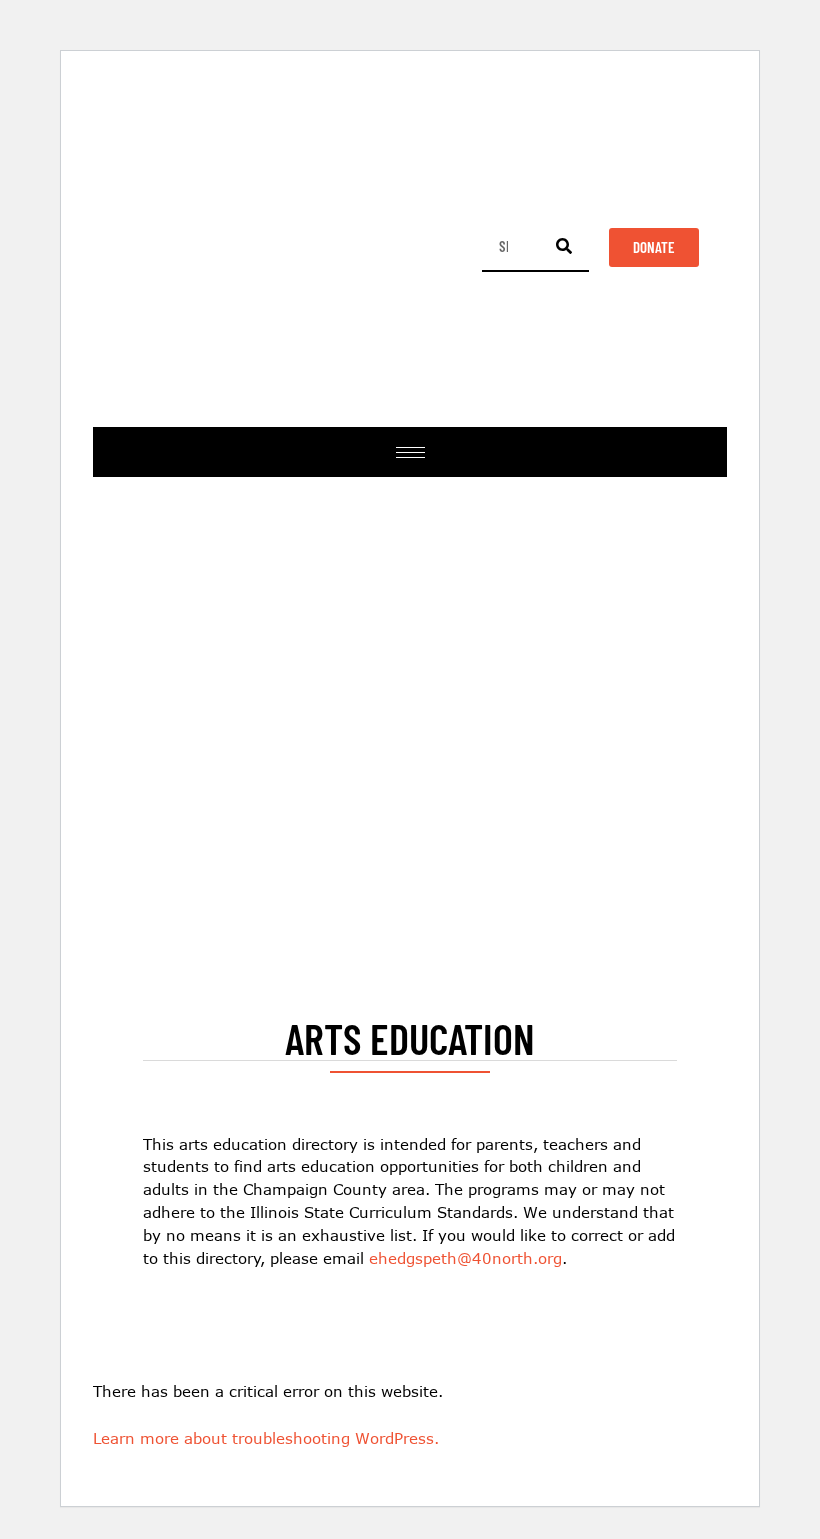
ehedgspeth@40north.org (465, 1258)
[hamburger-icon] (410, 452)
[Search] (564, 246)
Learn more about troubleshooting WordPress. (266, 1438)
